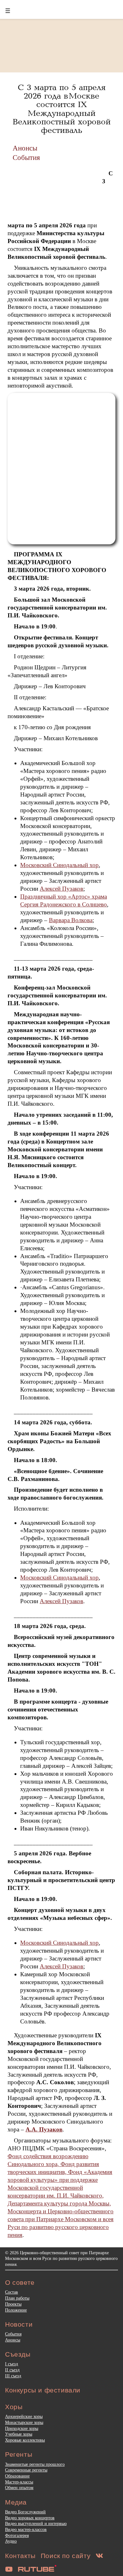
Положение (16, 2310)
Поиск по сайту (66, 2556)
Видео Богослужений (25, 2512)
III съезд (13, 2376)
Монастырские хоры (24, 2422)
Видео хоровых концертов (30, 2518)
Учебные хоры (19, 2434)
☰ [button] (8, 11)
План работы (17, 2298)
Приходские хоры (22, 2428)
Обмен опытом (19, 2488)
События (26, 157)
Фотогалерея (17, 2535)
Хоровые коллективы (25, 2440)
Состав (12, 2292)
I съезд (12, 2364)
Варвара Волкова (71, 920)
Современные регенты (26, 2470)
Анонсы (25, 148)
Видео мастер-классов (26, 2529)
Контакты (20, 2556)
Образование (17, 2476)
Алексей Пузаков (61, 889)
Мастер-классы (19, 2482)
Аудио (11, 2541)
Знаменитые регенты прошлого (35, 2464)
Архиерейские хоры (24, 2416)
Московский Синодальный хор (59, 865)
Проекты (13, 2304)
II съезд (12, 2370)
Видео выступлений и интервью (36, 2523)
